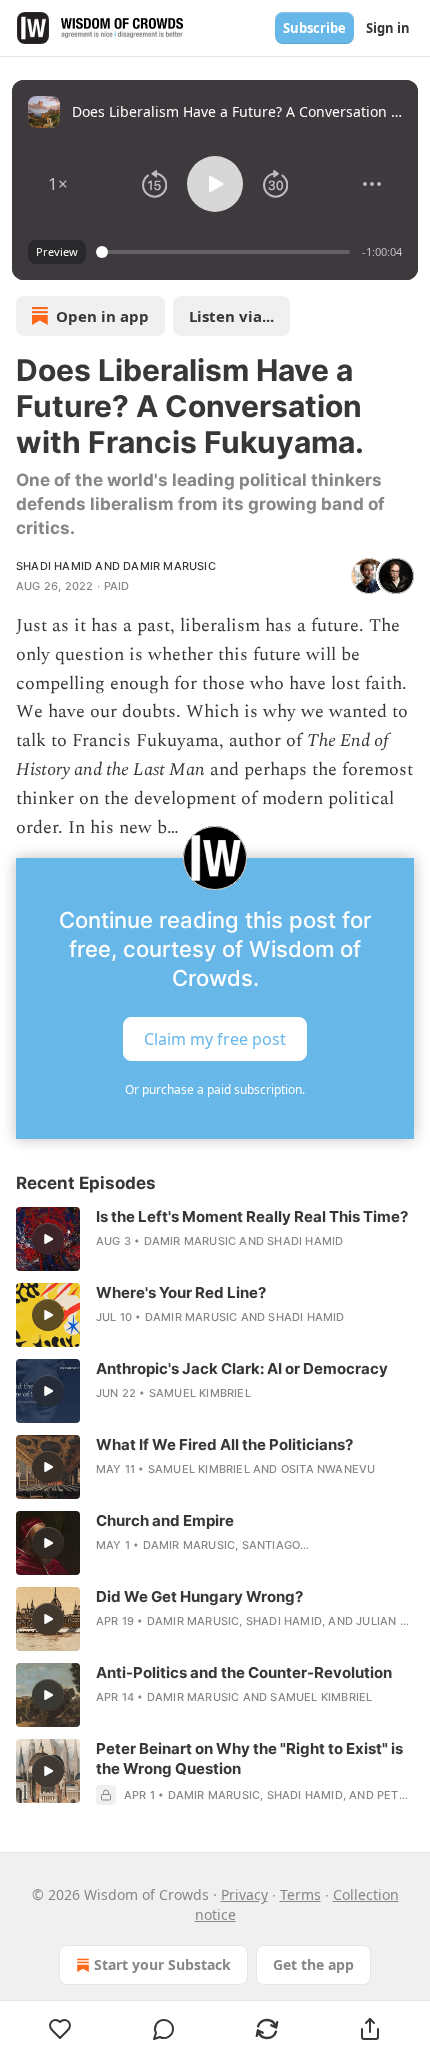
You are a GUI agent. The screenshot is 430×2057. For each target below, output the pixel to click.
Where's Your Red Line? (181, 1292)
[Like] (60, 2029)
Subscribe (314, 28)
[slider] (226, 252)
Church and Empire (165, 1520)
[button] (58, 184)
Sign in (388, 28)
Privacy (244, 1894)
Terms (300, 1894)
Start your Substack (162, 1964)
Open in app (102, 316)
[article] (215, 1239)
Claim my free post (215, 1039)
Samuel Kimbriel (200, 1393)
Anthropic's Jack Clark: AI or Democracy (242, 1368)
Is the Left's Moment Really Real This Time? (252, 1216)
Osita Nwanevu (328, 1469)
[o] (48, 1239)
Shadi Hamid (54, 566)
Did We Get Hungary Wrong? (199, 1596)
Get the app (313, 1964)
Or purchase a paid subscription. (215, 1089)
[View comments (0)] (163, 2029)
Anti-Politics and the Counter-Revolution (244, 1672)
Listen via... (231, 316)
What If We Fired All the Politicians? (224, 1444)
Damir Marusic (169, 566)
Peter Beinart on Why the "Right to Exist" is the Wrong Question (249, 1758)
